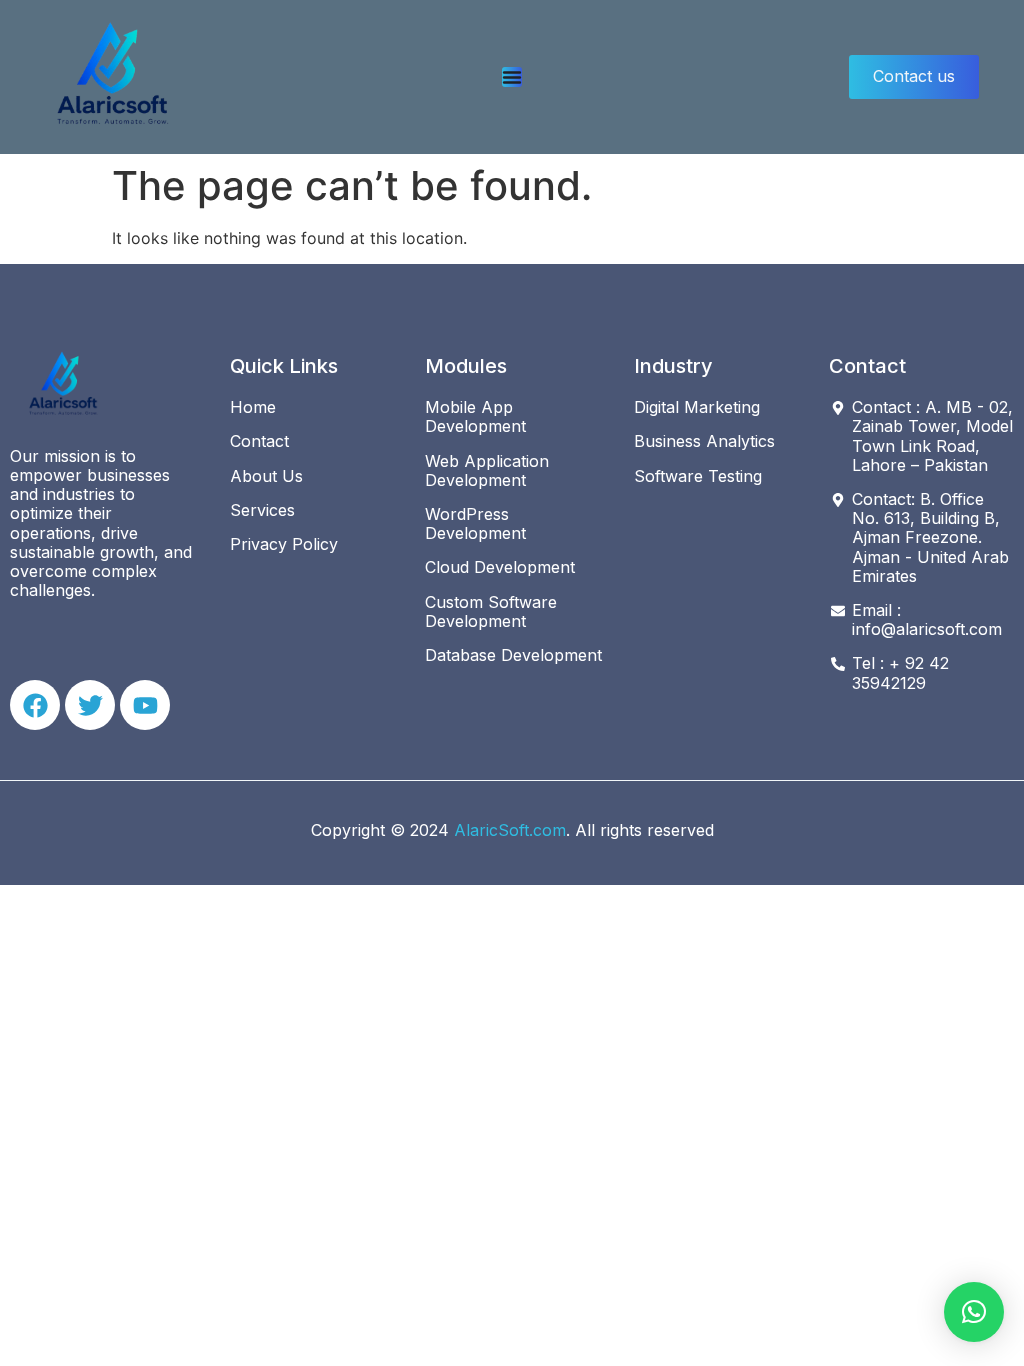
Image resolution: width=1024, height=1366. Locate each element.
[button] (974, 1312)
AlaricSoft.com (510, 830)
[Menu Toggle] (512, 77)
